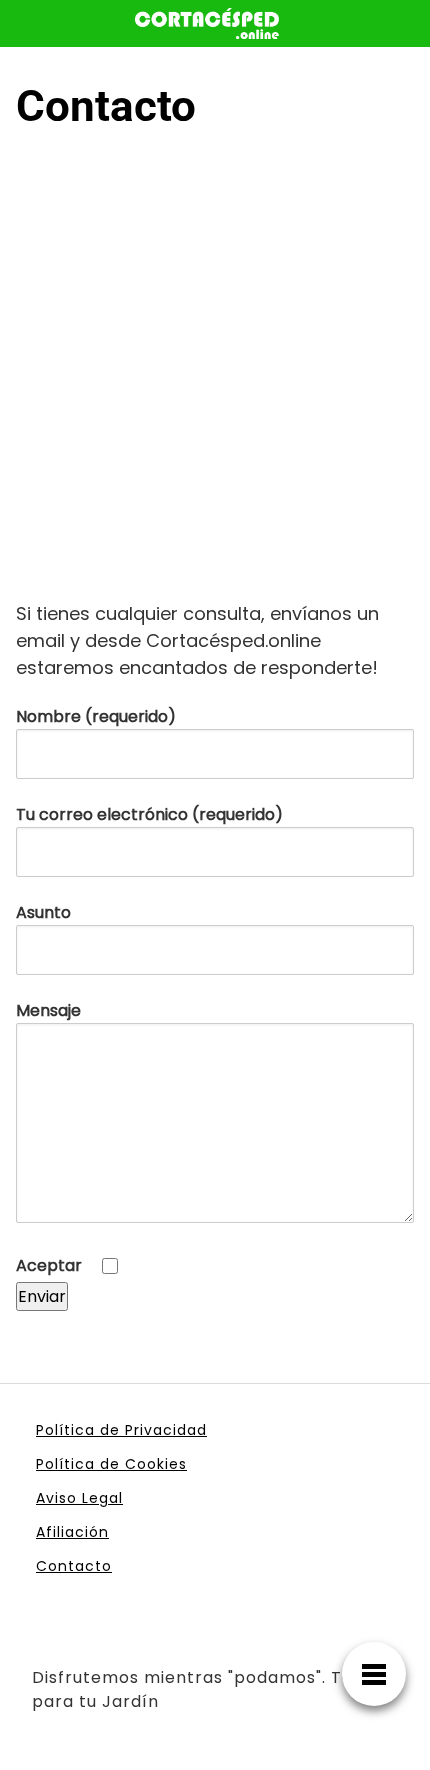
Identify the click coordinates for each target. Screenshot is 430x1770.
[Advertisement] (215, 375)
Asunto (43, 912)
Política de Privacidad (121, 1430)
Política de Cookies (111, 1464)
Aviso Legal (79, 1498)
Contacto (74, 1566)
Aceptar (51, 1265)
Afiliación (72, 1532)
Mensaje (48, 1010)
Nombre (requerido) (96, 716)
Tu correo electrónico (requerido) (149, 814)
